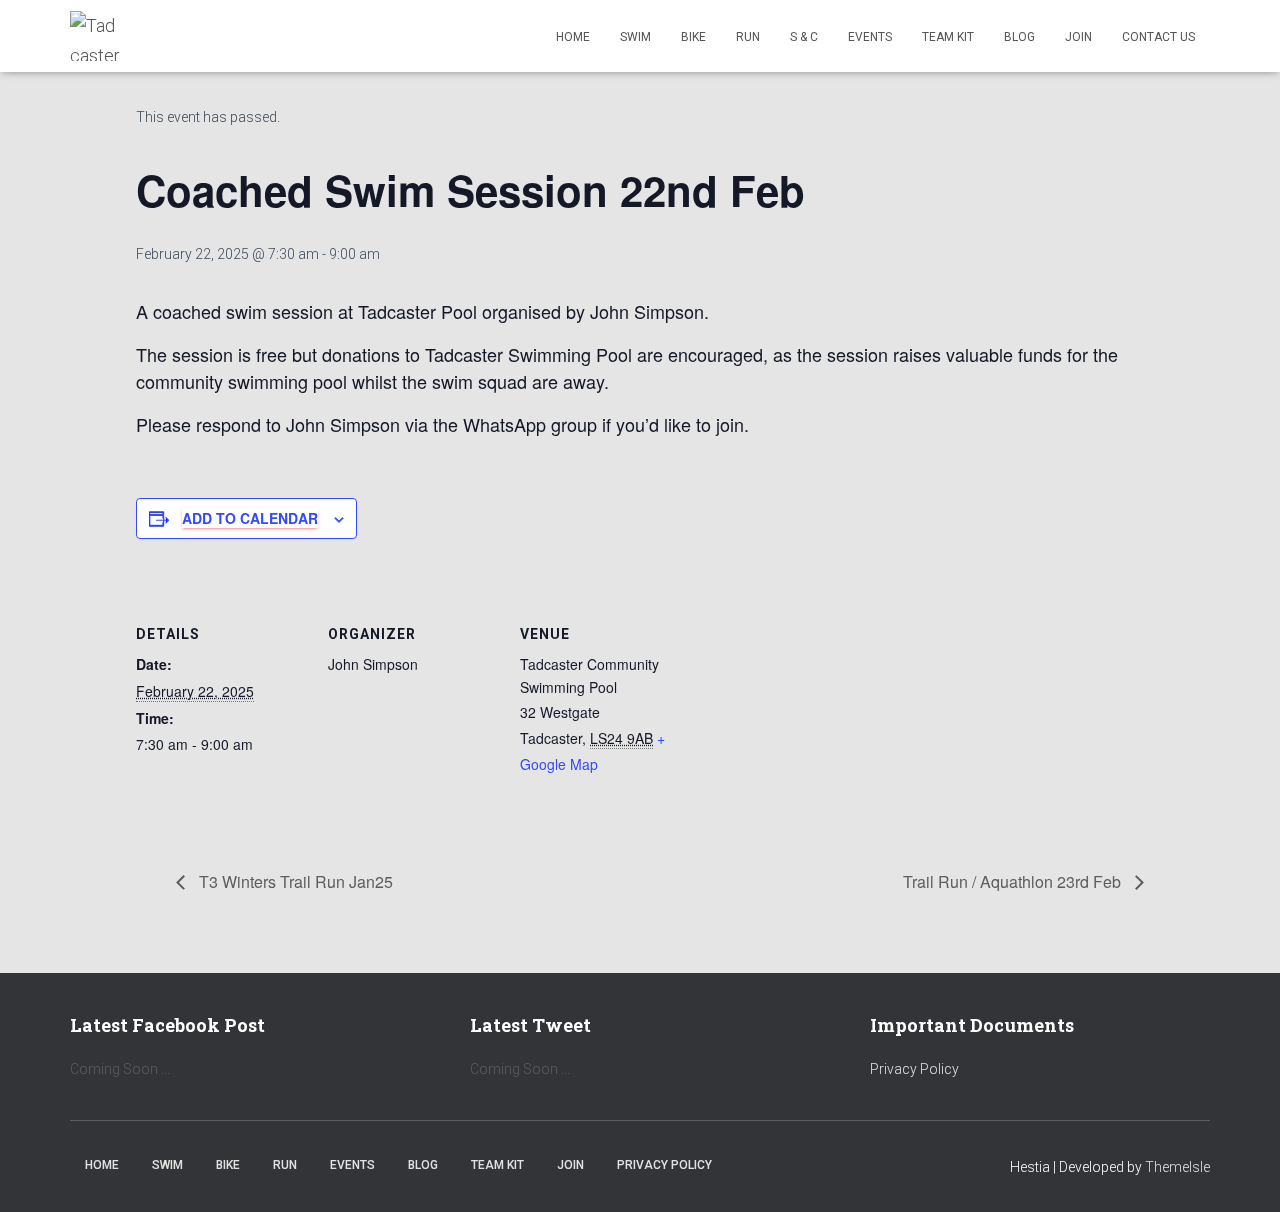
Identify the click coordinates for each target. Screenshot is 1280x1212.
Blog (1019, 37)
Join (1078, 37)
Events (870, 37)
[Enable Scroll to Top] (1240, 1172)
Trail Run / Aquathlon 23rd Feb (1014, 881)
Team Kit (948, 37)
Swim (635, 37)
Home (573, 37)
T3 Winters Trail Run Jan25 (294, 881)
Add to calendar (250, 518)
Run (748, 37)
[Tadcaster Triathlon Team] (95, 36)
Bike (693, 37)
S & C (804, 37)
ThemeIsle (1177, 1167)
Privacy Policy (914, 1069)
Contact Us (1158, 37)
